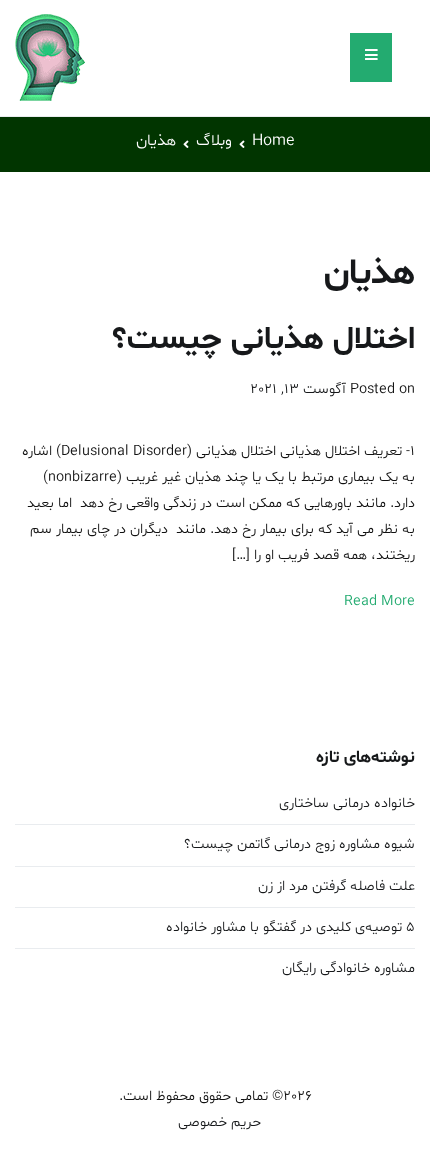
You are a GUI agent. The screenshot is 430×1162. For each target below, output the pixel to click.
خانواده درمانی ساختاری (347, 803)
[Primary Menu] (371, 57)
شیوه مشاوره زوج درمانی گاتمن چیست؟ (299, 844)
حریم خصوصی (215, 1122)
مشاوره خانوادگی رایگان (348, 968)
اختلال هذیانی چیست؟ (263, 340)
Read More (379, 601)
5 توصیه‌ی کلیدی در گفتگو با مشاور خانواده (290, 927)
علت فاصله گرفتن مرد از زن (336, 886)
